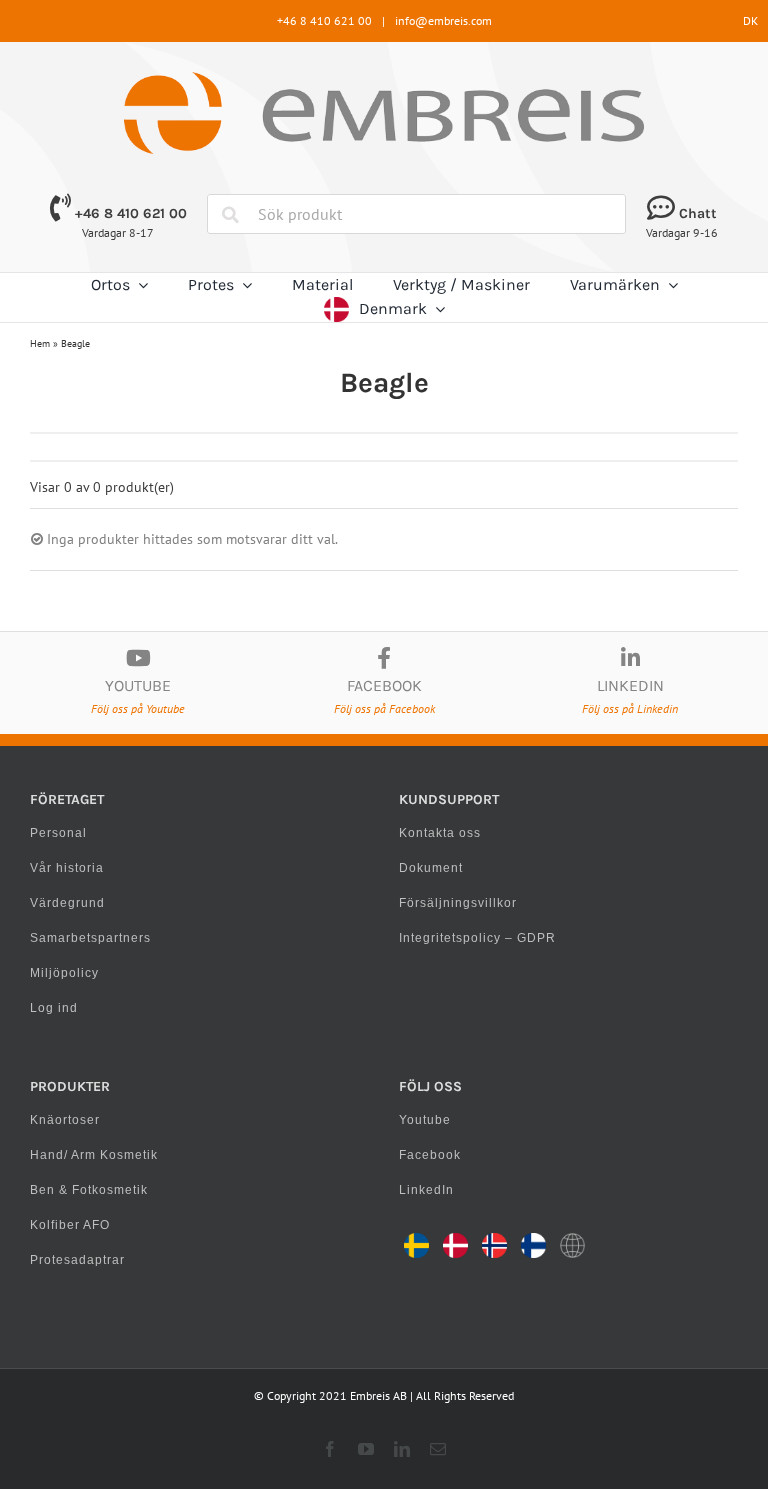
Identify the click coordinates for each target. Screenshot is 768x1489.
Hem (40, 343)
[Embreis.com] (384, 79)
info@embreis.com (443, 20)
